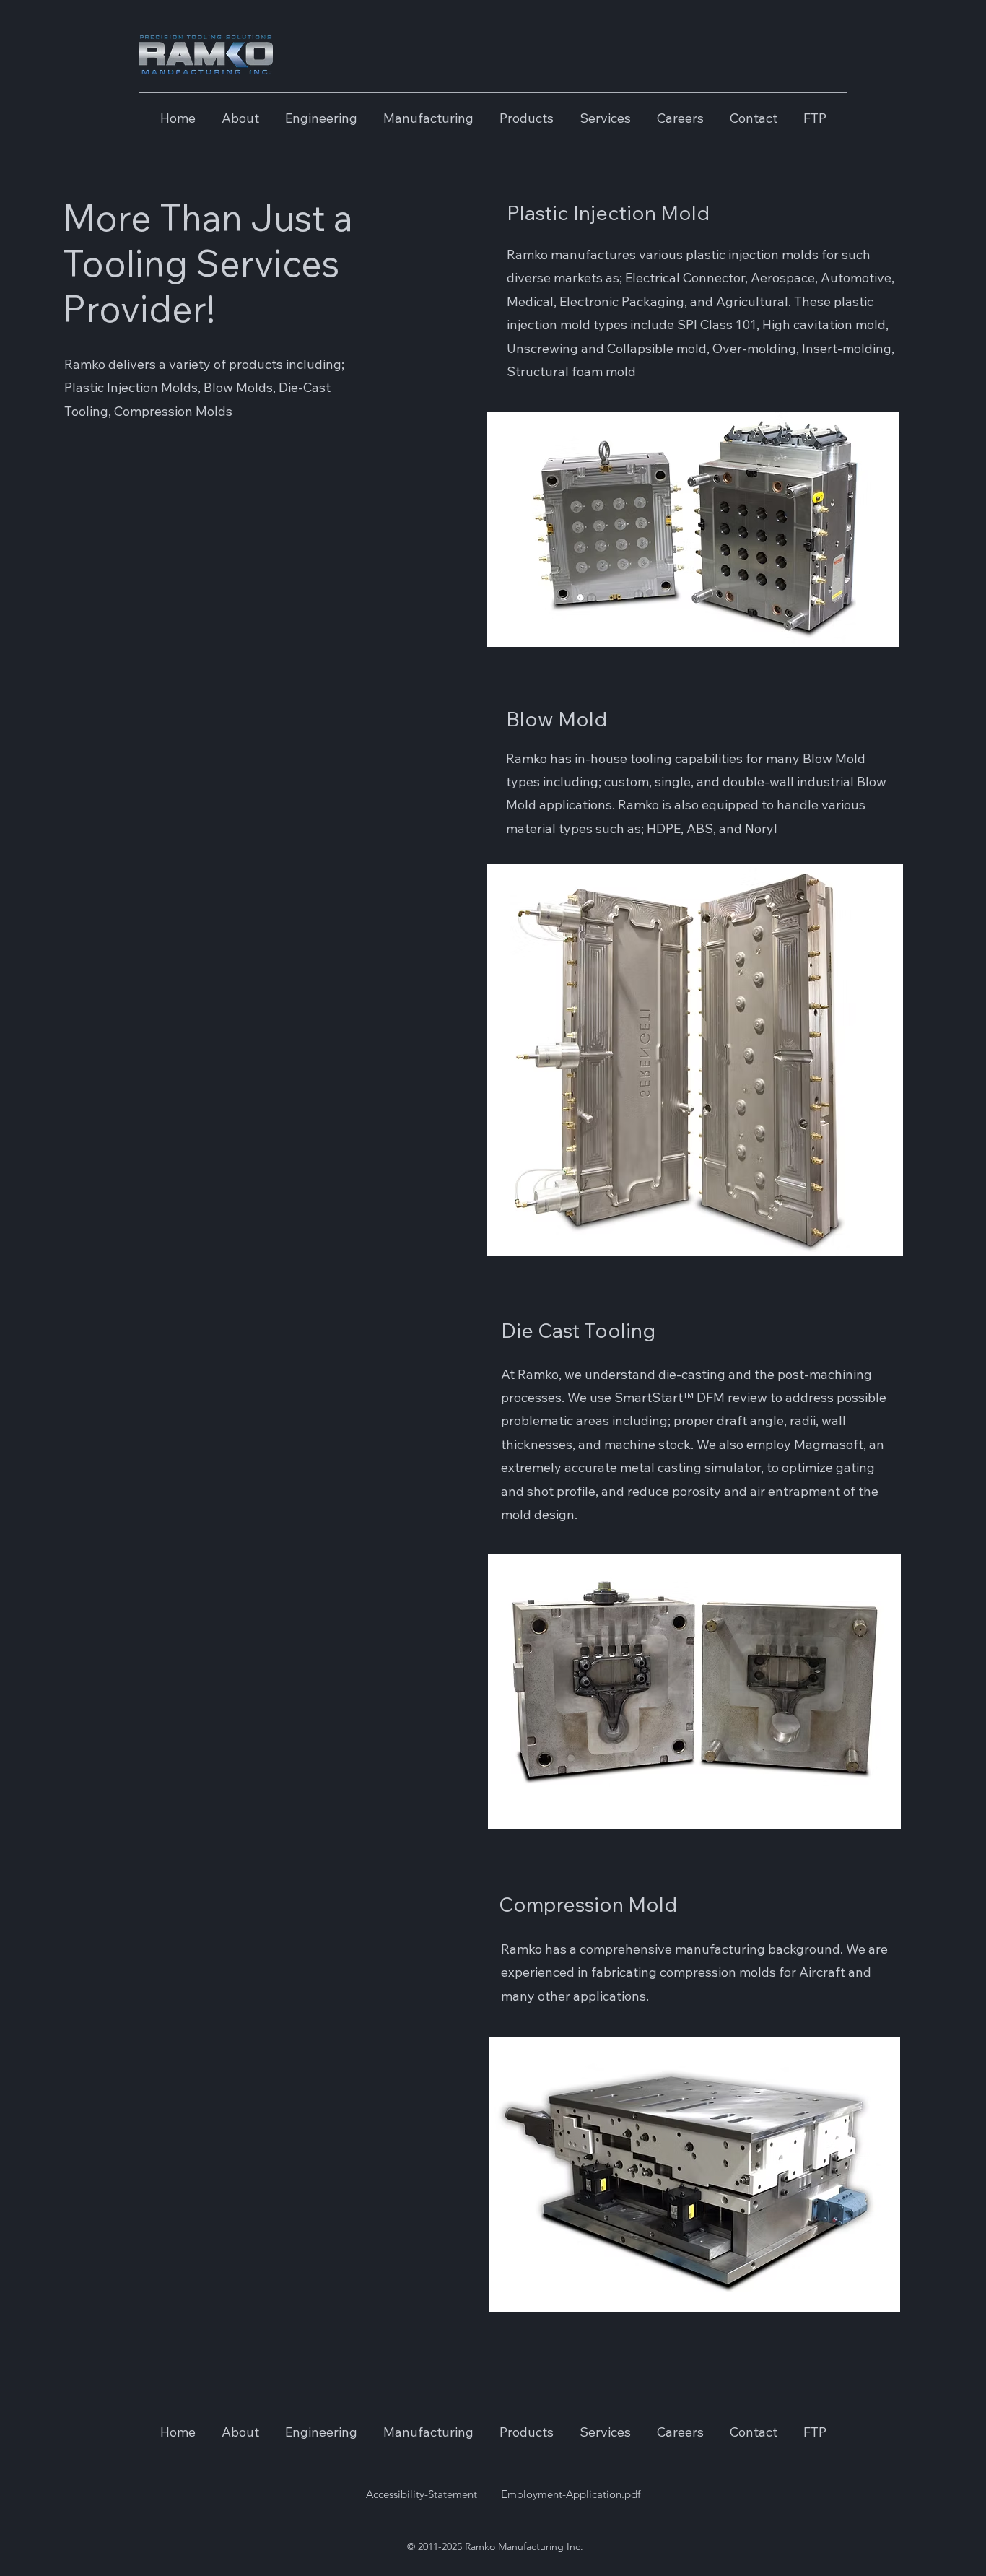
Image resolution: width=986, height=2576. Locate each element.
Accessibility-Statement (422, 2494)
